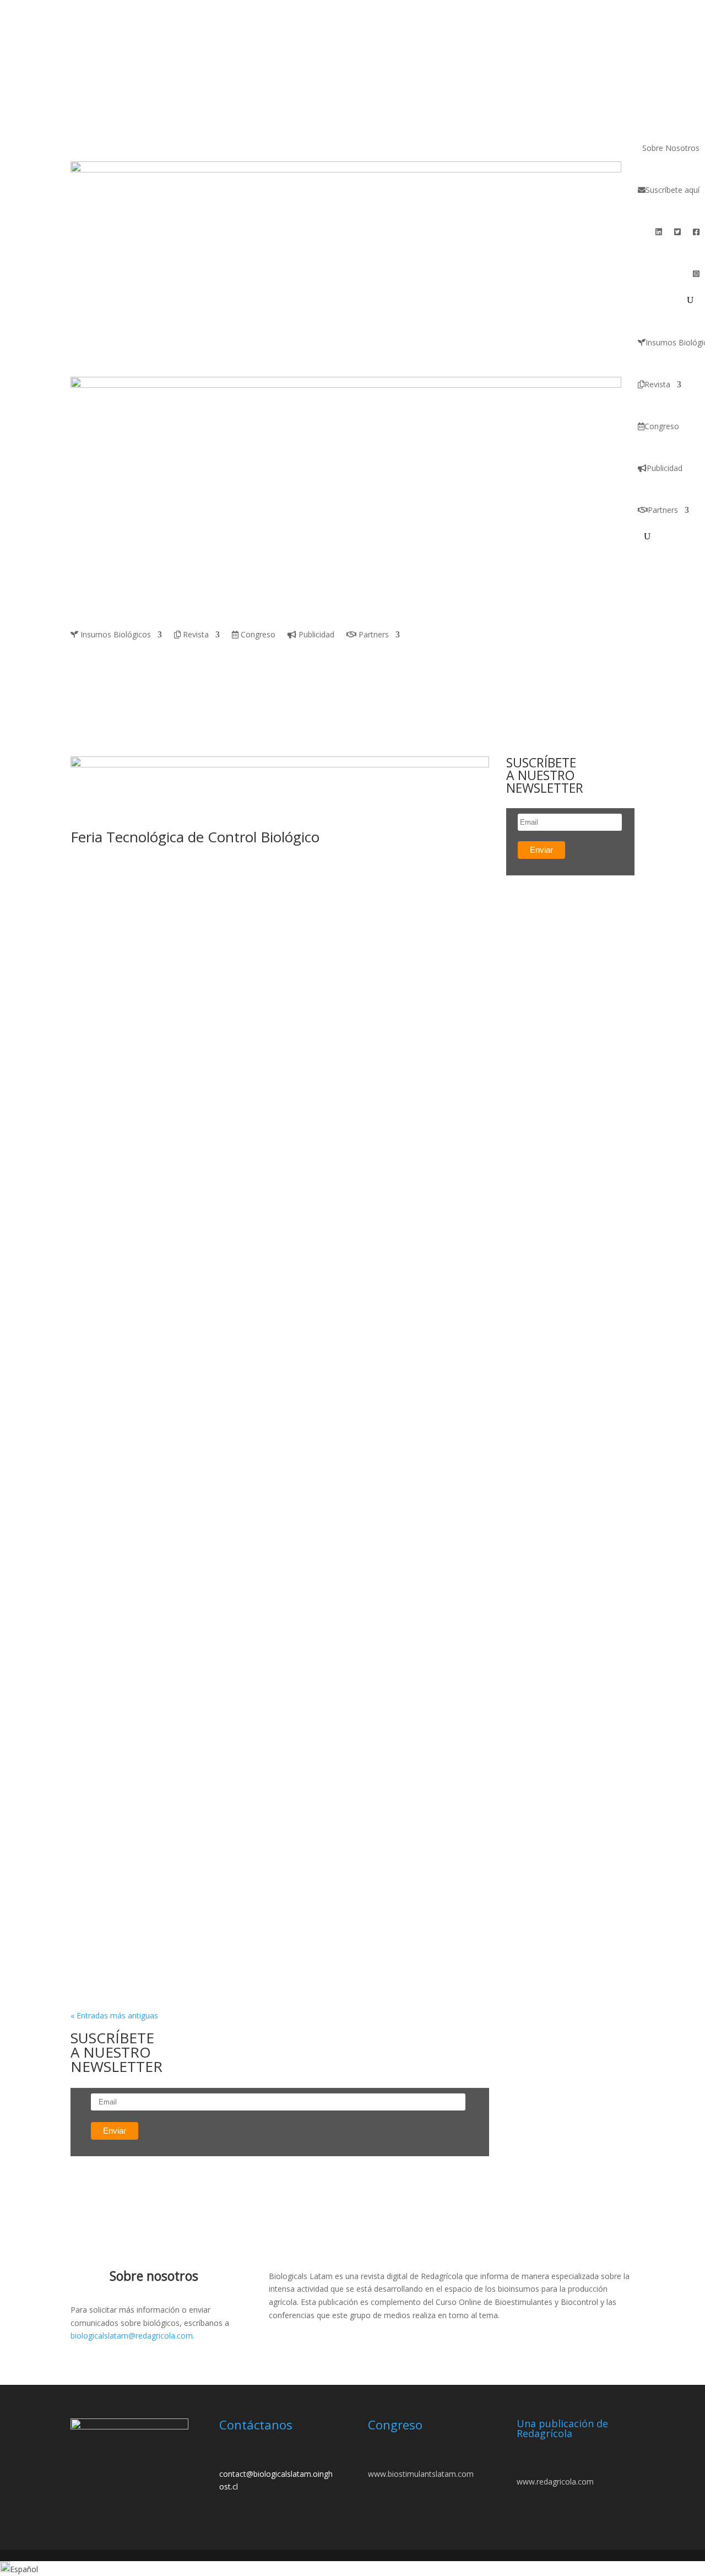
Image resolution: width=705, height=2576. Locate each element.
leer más (97, 920)
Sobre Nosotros (671, 148)
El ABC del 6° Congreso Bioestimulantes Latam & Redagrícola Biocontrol (253, 1242)
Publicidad (665, 468)
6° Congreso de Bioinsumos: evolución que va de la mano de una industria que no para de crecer (274, 1135)
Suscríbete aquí (673, 190)
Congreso (662, 426)
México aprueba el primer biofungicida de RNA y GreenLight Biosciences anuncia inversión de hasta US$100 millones (273, 1023)
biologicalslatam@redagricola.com (132, 2336)
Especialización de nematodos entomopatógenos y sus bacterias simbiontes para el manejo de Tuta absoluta (276, 1475)
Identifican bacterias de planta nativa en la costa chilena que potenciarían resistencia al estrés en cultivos (257, 1936)
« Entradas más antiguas (114, 2015)
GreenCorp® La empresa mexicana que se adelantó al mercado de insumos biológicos (260, 898)
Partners (663, 510)
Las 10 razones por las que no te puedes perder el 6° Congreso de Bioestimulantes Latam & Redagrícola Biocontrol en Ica (278, 1825)
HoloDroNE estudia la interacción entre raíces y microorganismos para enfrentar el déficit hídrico (280, 1587)
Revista (657, 384)
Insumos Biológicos (115, 635)
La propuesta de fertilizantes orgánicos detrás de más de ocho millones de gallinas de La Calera (279, 1699)
